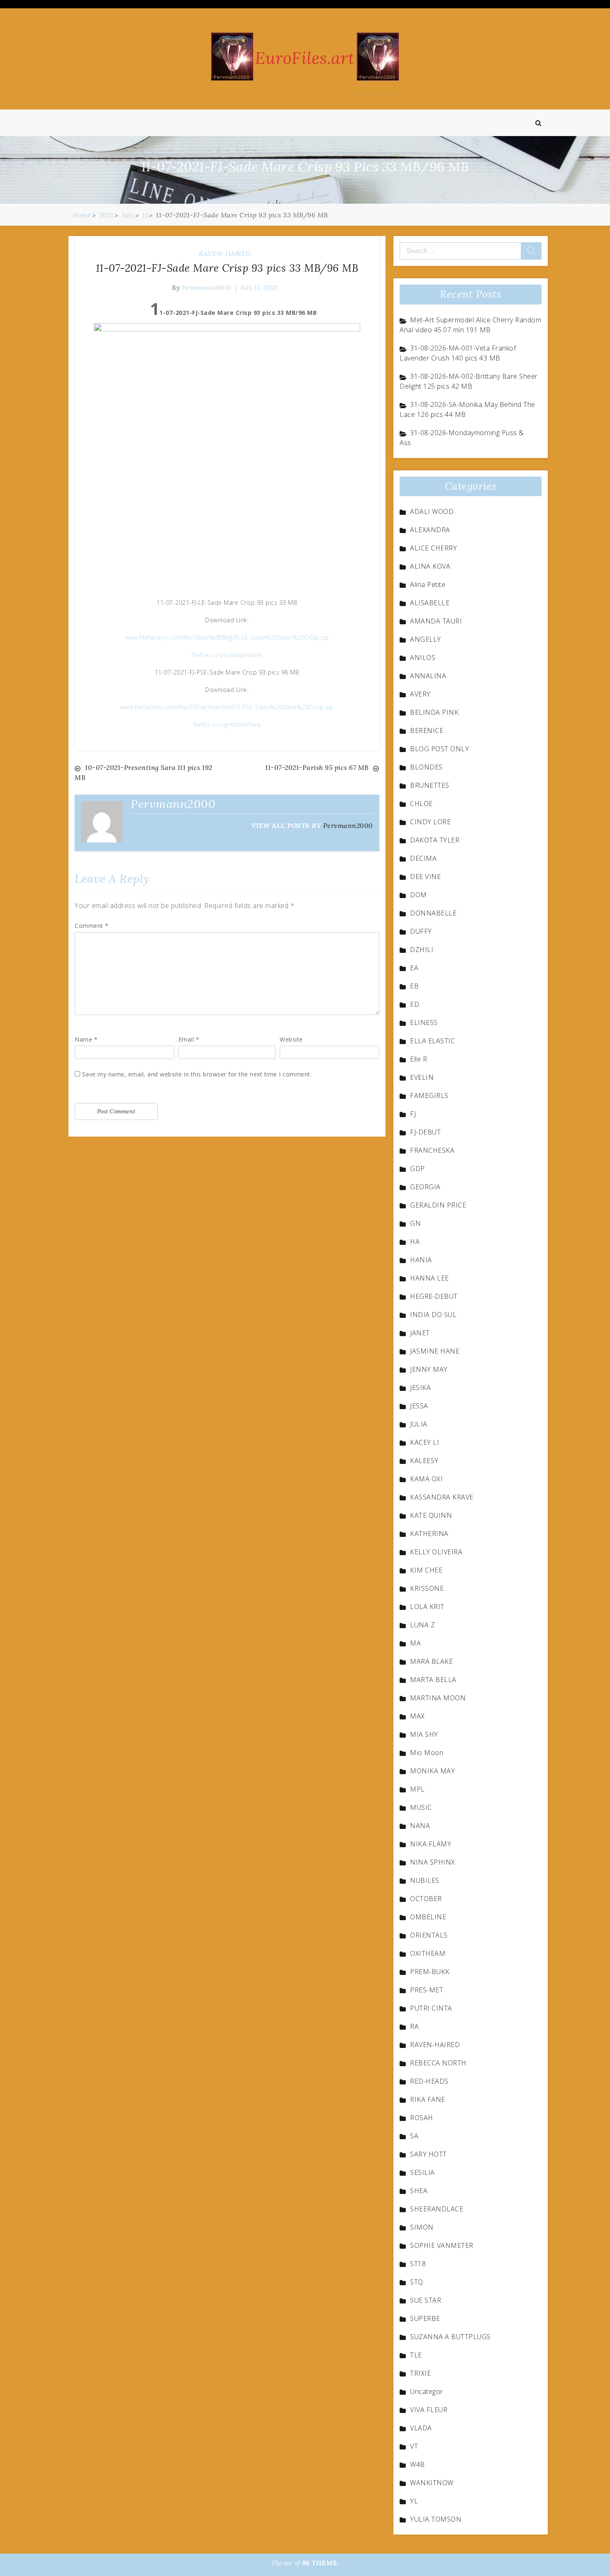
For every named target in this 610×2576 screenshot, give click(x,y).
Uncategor (427, 2391)
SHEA (419, 2191)
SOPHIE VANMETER (442, 2245)
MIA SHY (424, 1734)
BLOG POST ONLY (439, 749)
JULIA (419, 1424)
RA (414, 2026)
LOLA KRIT (427, 1607)
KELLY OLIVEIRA (436, 1552)
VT (414, 2446)
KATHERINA (429, 1534)
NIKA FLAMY (431, 1844)
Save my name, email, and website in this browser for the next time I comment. (197, 1074)
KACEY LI (425, 1442)
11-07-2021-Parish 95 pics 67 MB (317, 767)
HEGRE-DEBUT (434, 1296)
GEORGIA (425, 1187)
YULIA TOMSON (436, 2519)
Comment (92, 926)
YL (414, 2501)
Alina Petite (428, 584)
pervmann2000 (207, 287)
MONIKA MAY (432, 1771)
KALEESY (424, 1461)
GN (415, 1223)
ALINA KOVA (430, 566)
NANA (420, 1826)
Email (189, 1039)
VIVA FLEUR (429, 2410)
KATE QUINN (431, 1515)
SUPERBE (425, 2318)
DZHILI (422, 950)
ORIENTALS (429, 1935)
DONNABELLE (433, 913)
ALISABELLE (430, 603)
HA (415, 1242)
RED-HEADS (429, 2081)
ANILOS (423, 657)
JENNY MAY (429, 1369)
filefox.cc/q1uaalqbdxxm (227, 655)
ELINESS (424, 1023)
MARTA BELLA (433, 1680)
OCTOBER (426, 1899)
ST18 (418, 2264)
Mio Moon (427, 1753)
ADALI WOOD (432, 511)
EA (414, 968)
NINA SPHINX (433, 1862)
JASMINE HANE (435, 1351)
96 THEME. (321, 2563)
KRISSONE (427, 1588)
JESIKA (420, 1388)
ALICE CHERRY (433, 548)
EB (414, 986)
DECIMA (423, 858)
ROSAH (422, 2118)
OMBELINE (428, 1917)
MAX (417, 1716)
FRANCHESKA (432, 1150)
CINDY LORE (430, 822)
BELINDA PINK (434, 712)
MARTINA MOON (438, 1698)
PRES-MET (427, 1990)
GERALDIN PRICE (438, 1205)
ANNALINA (428, 676)
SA (414, 2136)
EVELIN (422, 1077)
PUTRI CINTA (431, 2008)
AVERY (420, 694)
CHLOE (421, 803)
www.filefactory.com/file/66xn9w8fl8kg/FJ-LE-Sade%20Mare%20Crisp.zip (227, 637)
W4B (417, 2464)
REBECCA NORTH (438, 2063)
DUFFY (421, 931)
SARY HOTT (428, 2154)
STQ (417, 2282)
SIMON (422, 2227)
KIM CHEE (426, 1570)
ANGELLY (426, 639)
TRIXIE (420, 2373)
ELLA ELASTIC (432, 1041)
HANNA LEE (429, 1278)
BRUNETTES (430, 785)
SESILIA (422, 2172)
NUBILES (425, 1880)
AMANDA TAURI (436, 621)
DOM (418, 895)
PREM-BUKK (430, 1972)
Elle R (418, 1059)
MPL (417, 1789)
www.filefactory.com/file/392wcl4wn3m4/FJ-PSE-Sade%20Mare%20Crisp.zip (227, 707)
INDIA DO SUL (433, 1315)
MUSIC (421, 1807)
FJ (413, 1114)
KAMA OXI (426, 1479)
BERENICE (427, 730)
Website (291, 1039)
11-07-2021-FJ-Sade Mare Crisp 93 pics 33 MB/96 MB (227, 268)
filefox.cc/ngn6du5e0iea (227, 724)
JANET (420, 1333)
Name (86, 1039)
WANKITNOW (432, 2483)
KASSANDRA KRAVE (442, 1497)
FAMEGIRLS (429, 1096)
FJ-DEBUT (425, 1132)
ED (415, 1004)
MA (415, 1643)
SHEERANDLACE (437, 2209)
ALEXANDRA (430, 530)
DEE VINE (425, 877)
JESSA (419, 1406)
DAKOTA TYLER (435, 840)
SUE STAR (426, 2300)
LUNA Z (422, 1625)
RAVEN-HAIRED (225, 253)
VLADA (421, 2428)
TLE (416, 2355)
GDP (417, 1169)
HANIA (421, 1260)
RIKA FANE (428, 2099)
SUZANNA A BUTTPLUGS (450, 2337)
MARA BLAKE (431, 1661)
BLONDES (426, 767)
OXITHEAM (428, 1953)
